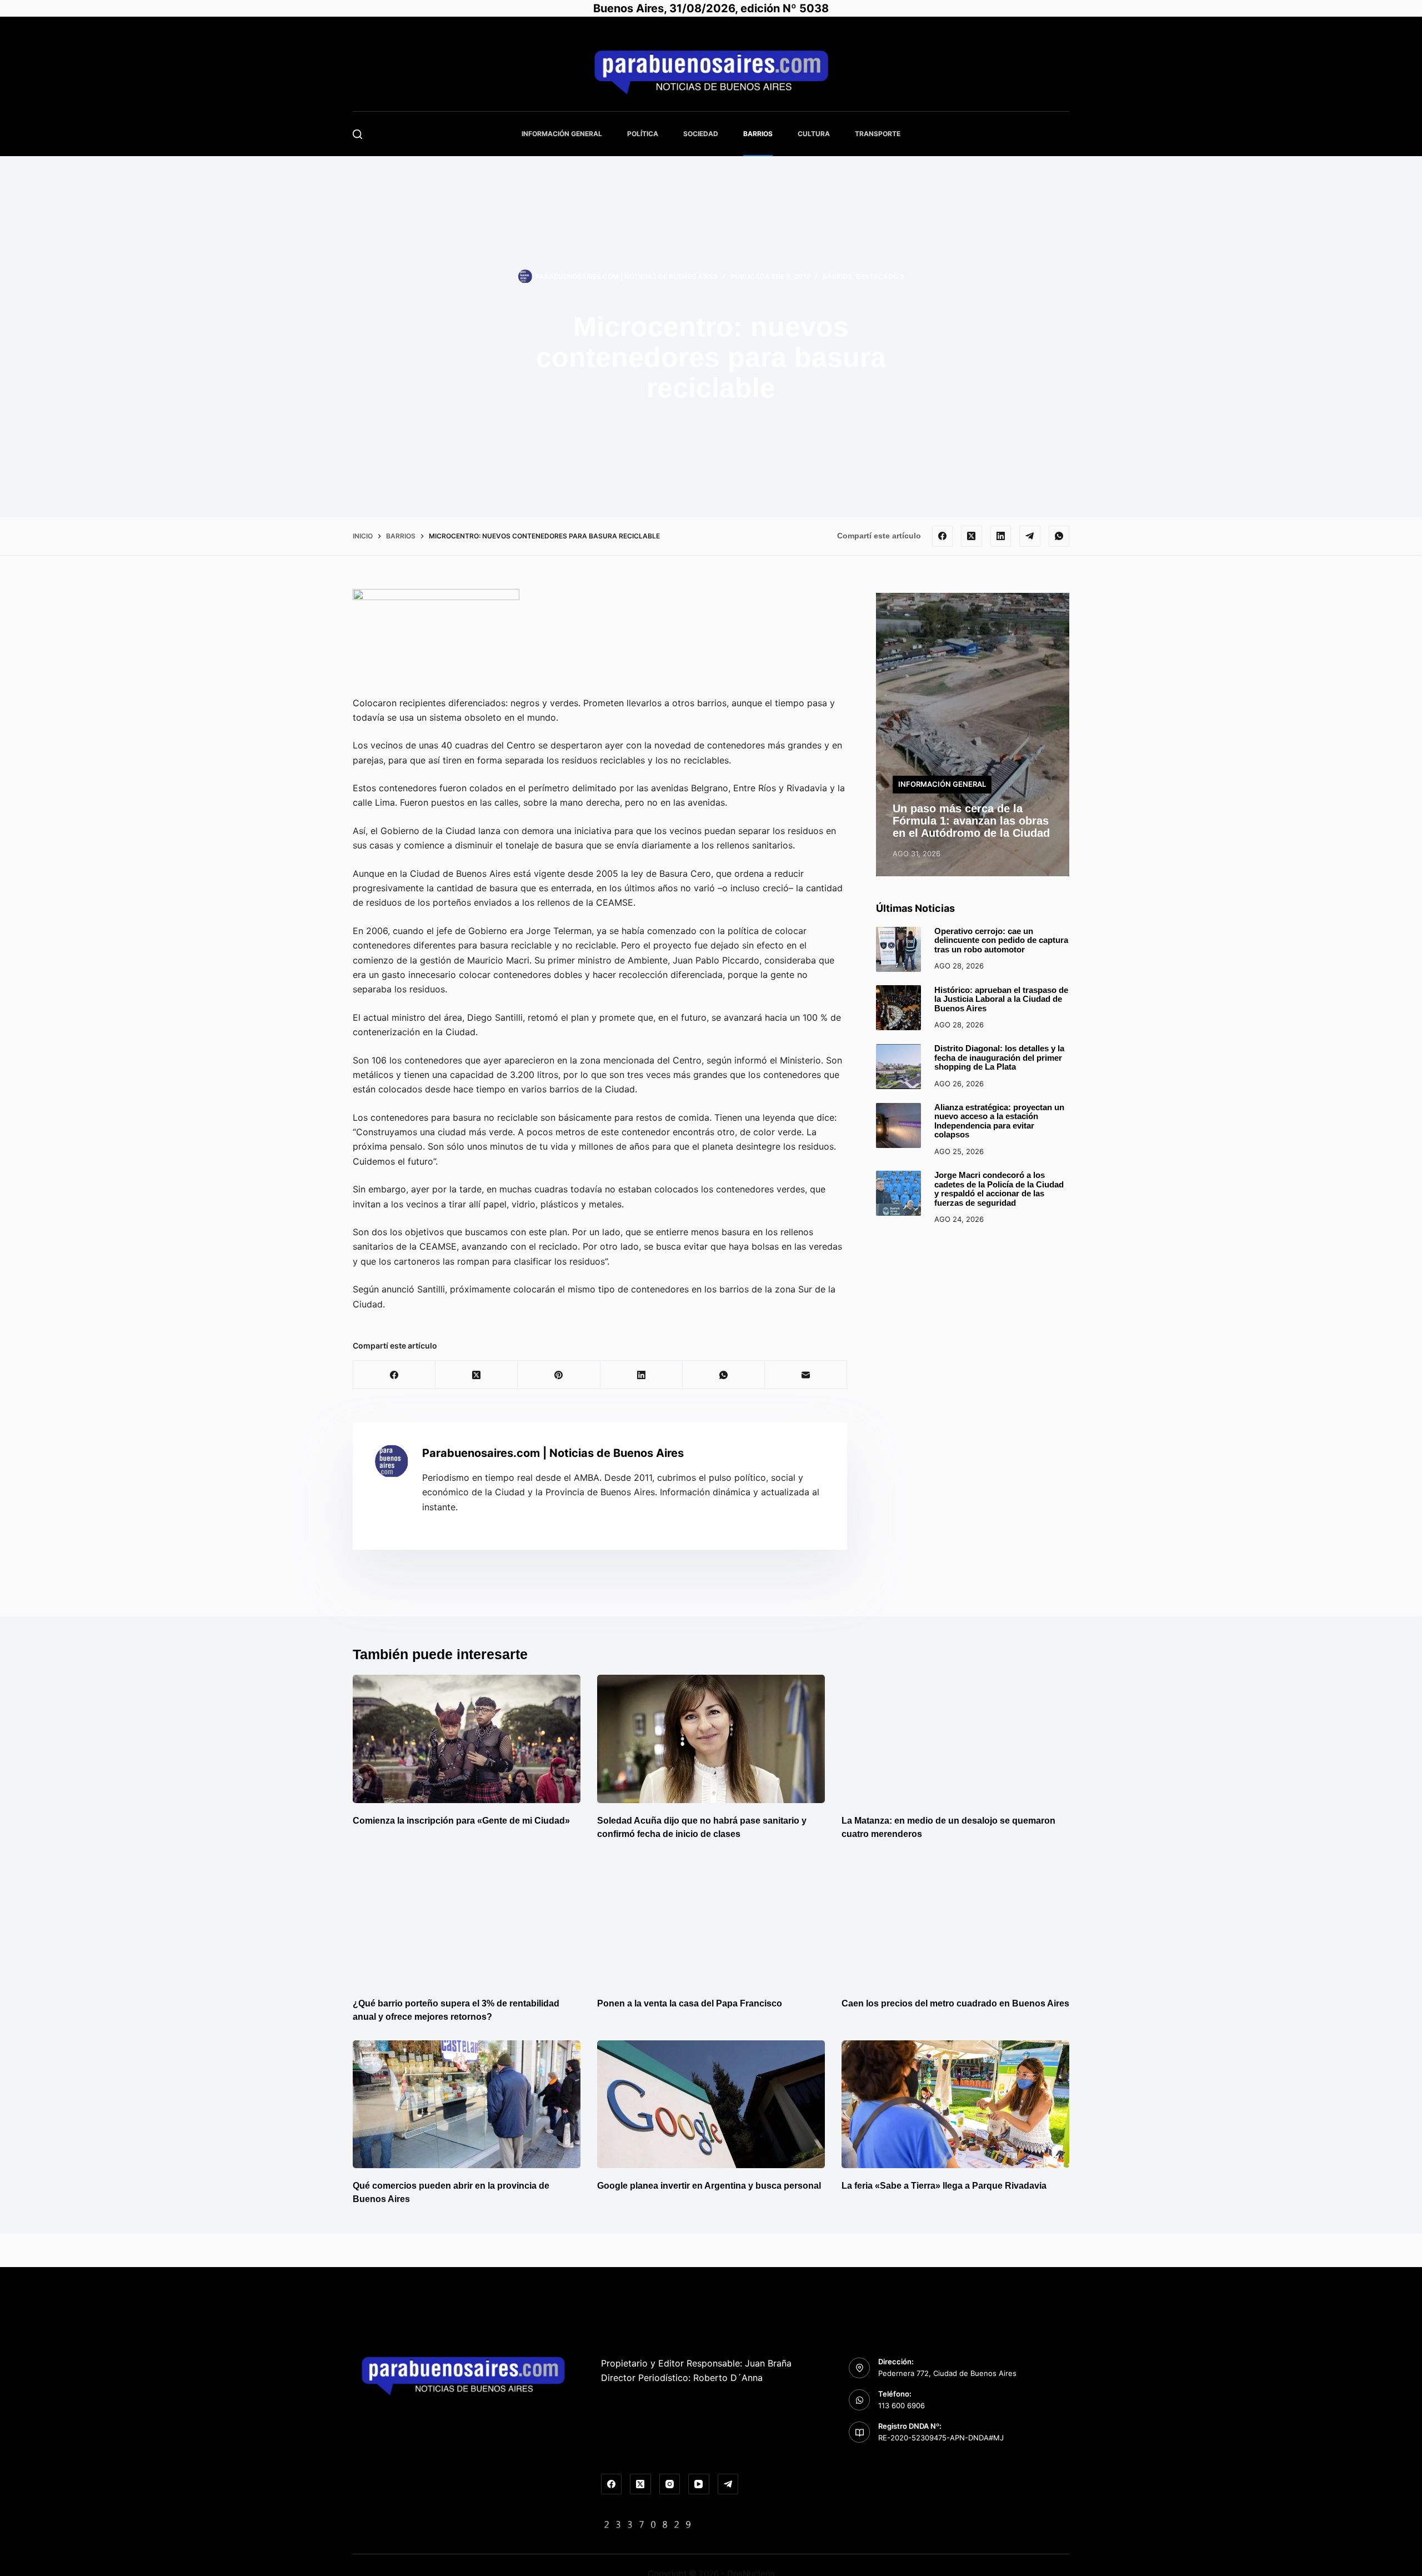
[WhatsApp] (1059, 536)
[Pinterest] (559, 1375)
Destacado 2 (880, 276)
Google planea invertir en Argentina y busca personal (709, 2186)
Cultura (814, 134)
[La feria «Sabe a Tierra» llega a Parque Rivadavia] (955, 2105)
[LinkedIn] (1001, 536)
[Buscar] (357, 134)
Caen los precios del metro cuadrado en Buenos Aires (955, 2003)
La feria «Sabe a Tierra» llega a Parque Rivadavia (944, 2186)
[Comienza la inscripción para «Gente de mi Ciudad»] (467, 1739)
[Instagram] (670, 2484)
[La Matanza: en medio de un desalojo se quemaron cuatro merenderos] (955, 1739)
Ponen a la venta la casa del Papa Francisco (690, 2003)
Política (643, 134)
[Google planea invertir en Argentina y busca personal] (711, 2105)
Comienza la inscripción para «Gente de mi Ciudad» (461, 1821)
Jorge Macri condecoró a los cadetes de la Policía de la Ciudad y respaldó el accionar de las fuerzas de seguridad (999, 1189)
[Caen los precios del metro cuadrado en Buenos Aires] (955, 1922)
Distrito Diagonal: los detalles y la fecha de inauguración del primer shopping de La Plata (999, 1057)
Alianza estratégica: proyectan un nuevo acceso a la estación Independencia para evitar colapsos (999, 1121)
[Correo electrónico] (806, 1375)
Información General (562, 134)
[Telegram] (1030, 536)
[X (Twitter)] (972, 536)
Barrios (758, 134)
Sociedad (701, 134)
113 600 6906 (902, 2405)
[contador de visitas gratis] (648, 2524)
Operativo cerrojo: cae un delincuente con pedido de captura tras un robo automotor (1001, 940)
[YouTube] (699, 2484)
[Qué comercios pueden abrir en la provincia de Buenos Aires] (467, 2105)
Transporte (878, 134)
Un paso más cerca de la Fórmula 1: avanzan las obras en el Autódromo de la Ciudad (971, 820)
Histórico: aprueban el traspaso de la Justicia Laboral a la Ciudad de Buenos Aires (1001, 999)
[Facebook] (943, 536)
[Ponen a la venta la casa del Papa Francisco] (711, 1922)
